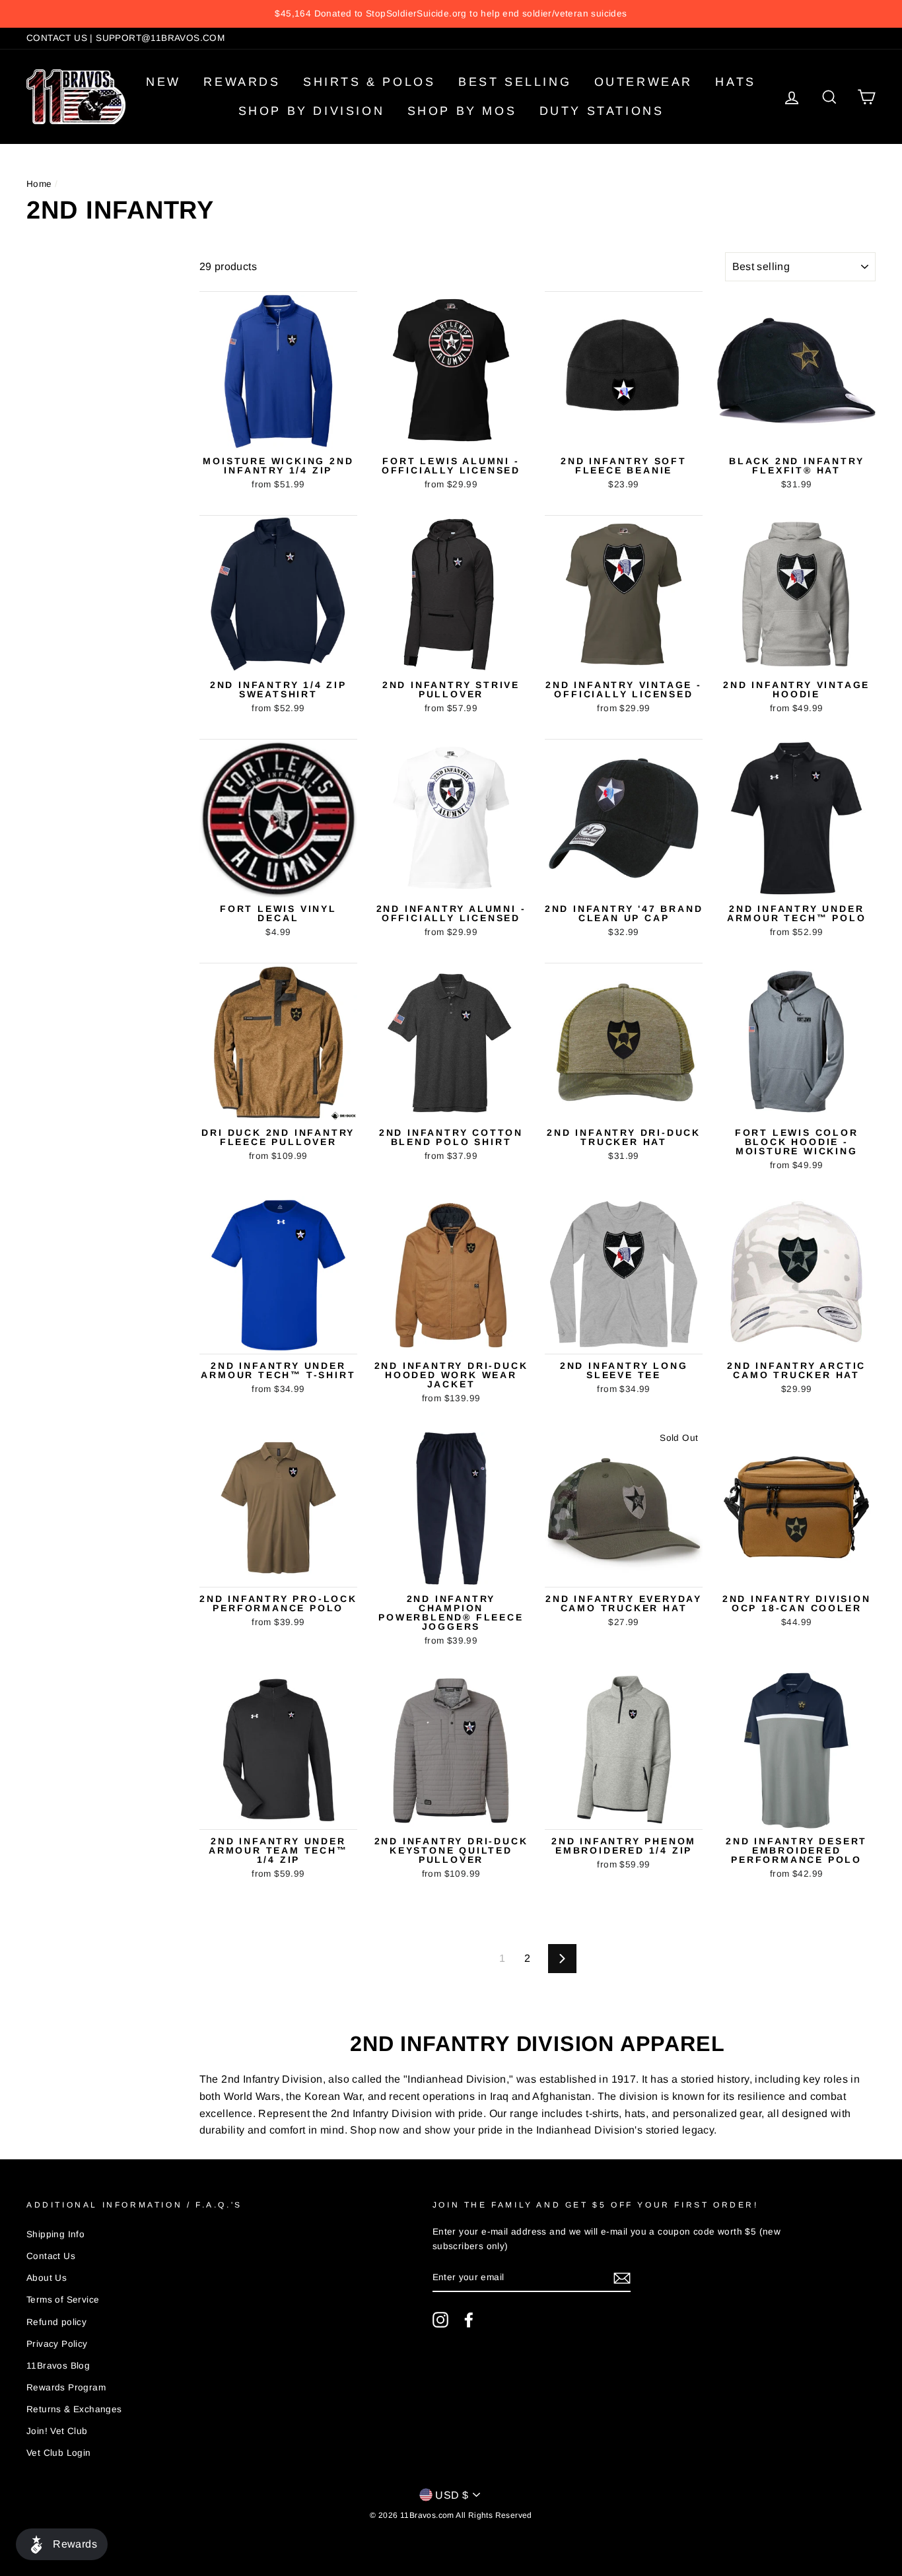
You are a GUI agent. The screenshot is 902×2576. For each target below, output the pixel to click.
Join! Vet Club (57, 2431)
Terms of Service (63, 2300)
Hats (735, 82)
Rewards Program (66, 2387)
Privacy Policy (57, 2344)
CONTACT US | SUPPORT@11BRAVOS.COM (125, 38)
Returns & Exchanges (74, 2409)
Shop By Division (312, 111)
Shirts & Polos (369, 82)
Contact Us (51, 2256)
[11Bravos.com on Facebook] (469, 2320)
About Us (47, 2278)
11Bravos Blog (58, 2366)
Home (39, 184)
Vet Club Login (59, 2453)
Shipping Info (55, 2234)
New (163, 82)
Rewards (242, 82)
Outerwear (643, 82)
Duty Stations (602, 111)
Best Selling (515, 82)
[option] (451, 14)
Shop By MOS (462, 111)
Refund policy (56, 2322)
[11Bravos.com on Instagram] (440, 2320)
